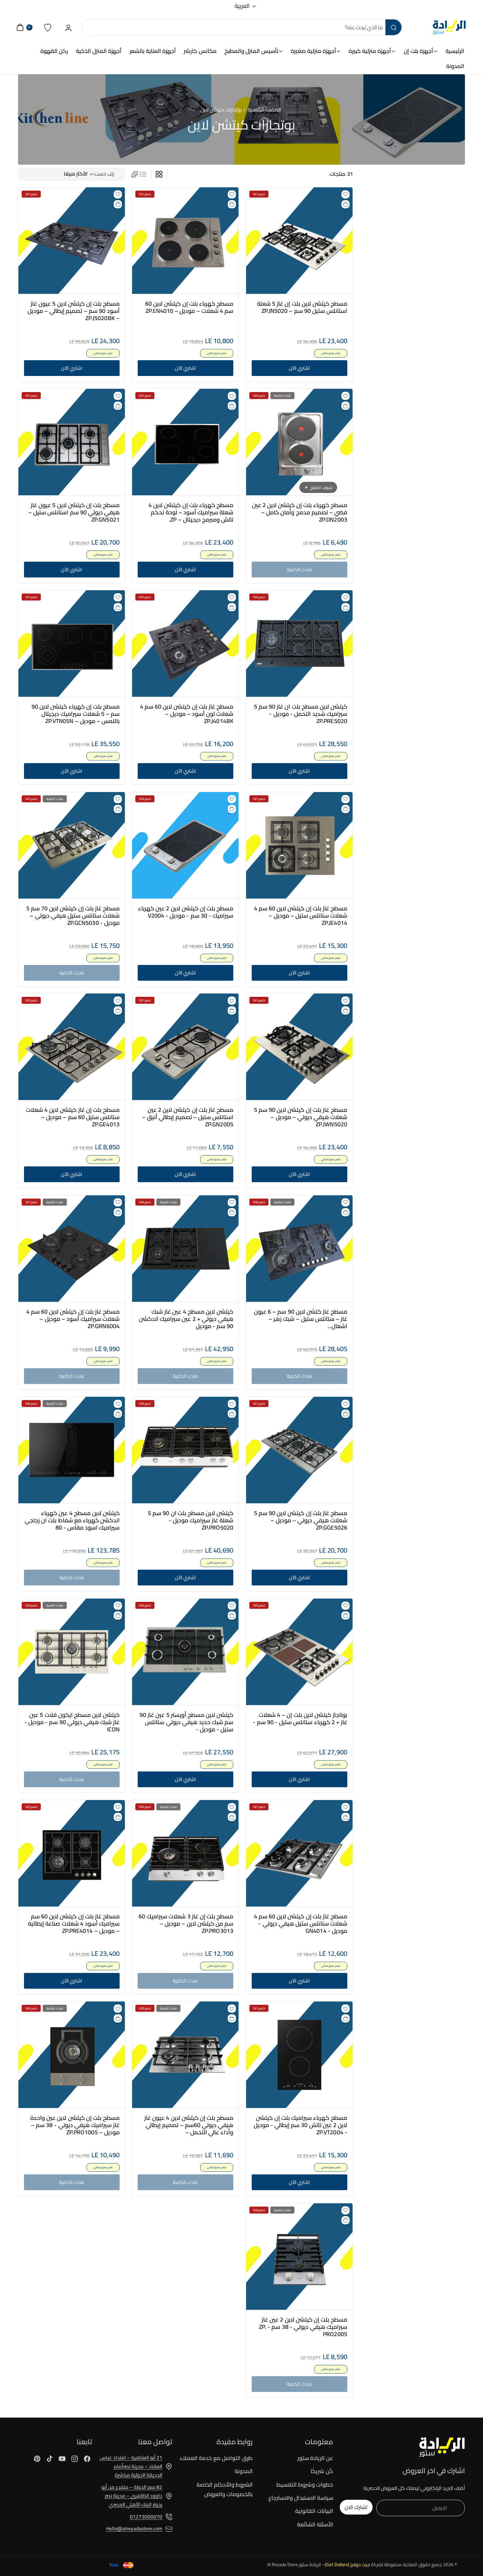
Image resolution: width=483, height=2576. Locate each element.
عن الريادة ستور (315, 2458)
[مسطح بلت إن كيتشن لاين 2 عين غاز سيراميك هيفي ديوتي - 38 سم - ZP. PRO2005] (299, 2257)
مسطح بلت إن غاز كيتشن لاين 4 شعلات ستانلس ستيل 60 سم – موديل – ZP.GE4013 (73, 1117)
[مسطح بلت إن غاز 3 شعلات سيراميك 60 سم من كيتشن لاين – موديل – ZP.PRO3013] (185, 1853)
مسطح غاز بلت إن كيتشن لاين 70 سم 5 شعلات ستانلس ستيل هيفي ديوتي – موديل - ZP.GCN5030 (73, 916)
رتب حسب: (104, 174)
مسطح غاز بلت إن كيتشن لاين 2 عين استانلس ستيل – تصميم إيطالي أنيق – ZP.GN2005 (188, 1117)
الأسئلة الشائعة (315, 2524)
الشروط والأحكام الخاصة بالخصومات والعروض (225, 2489)
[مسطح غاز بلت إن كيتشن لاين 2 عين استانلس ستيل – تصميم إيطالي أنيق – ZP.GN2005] (185, 1047)
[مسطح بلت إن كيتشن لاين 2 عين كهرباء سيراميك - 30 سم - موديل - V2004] (185, 845)
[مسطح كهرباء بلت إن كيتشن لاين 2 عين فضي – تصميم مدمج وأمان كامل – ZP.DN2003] (299, 442)
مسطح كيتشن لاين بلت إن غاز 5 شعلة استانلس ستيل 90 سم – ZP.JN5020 (302, 307)
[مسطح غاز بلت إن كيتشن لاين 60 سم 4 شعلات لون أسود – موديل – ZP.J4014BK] (185, 644)
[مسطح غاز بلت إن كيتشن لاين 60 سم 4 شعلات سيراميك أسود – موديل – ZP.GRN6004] (72, 1249)
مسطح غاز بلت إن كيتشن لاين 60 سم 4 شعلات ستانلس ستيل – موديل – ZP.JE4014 (300, 916)
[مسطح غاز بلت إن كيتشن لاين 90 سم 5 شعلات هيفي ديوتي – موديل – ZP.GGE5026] (299, 1450)
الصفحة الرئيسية (264, 110)
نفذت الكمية (299, 569)
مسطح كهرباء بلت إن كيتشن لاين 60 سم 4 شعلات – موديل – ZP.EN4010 (189, 307)
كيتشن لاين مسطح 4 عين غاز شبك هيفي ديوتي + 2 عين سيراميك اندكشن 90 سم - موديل (186, 1319)
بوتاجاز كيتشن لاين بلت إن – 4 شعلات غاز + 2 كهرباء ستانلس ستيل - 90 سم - (300, 1718)
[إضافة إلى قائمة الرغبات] (345, 194)
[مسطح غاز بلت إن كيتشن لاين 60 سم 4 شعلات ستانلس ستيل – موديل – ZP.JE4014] (299, 845)
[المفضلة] (48, 27)
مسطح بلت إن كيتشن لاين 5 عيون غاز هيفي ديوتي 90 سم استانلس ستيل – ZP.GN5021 (74, 512)
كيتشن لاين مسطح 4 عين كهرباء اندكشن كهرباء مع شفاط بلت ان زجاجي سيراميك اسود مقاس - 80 (72, 1520)
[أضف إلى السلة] (345, 204)
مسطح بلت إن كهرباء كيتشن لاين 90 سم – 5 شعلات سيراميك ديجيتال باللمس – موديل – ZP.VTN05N (76, 714)
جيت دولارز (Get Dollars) (347, 2564)
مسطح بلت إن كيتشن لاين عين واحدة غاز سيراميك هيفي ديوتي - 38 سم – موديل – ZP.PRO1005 (75, 2125)
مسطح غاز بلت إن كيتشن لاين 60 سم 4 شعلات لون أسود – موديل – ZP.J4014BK (187, 714)
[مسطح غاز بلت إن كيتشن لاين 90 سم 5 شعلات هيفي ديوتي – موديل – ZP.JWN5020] (299, 1047)
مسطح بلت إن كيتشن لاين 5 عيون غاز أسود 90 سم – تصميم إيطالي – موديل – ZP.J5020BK (73, 311)
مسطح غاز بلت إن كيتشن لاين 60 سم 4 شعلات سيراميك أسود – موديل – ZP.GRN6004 (73, 1319)
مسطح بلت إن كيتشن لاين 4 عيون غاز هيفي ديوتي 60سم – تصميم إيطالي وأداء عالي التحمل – (189, 2125)
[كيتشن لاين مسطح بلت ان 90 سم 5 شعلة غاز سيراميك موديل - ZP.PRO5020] (185, 1450)
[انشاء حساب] (69, 27)
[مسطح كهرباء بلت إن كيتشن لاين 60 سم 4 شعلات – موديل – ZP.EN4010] (185, 241)
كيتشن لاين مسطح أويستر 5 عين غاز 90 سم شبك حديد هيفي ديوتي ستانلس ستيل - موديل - (187, 1722)
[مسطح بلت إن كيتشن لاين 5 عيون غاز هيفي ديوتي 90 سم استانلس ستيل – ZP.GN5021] (72, 442)
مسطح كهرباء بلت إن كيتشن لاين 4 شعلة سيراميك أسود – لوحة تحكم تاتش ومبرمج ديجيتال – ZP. (191, 512)
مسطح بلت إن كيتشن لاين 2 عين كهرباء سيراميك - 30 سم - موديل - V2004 (186, 912)
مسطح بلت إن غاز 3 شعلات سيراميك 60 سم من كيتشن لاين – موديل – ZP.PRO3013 (186, 1924)
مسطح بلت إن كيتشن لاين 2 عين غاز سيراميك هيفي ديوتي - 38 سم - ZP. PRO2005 (303, 2327)
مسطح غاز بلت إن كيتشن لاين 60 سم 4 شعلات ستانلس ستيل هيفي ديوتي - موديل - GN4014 (300, 1924)
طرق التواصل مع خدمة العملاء (216, 2458)
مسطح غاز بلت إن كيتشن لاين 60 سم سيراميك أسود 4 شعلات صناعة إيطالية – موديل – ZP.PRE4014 (74, 1924)
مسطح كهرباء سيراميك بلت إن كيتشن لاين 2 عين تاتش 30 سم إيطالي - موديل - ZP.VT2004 (300, 2125)
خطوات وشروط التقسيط (305, 2485)
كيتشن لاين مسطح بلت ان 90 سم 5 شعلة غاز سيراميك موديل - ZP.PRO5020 (191, 1520)
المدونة (244, 2471)
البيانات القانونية (314, 2511)
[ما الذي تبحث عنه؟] (393, 27)
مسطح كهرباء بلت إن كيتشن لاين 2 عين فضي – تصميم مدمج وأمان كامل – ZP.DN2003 (299, 512)
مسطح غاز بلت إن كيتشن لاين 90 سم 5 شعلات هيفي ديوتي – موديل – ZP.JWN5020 (300, 1117)
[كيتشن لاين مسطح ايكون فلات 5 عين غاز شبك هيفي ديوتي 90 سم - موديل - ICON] (72, 1652)
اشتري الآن (299, 368)
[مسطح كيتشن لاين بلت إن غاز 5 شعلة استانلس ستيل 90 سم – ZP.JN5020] (299, 241)
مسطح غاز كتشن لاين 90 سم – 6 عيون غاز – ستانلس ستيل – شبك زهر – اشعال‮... (300, 1319)
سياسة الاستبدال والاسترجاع (301, 2498)
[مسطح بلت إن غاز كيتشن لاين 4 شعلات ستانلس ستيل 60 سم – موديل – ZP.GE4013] (72, 1047)
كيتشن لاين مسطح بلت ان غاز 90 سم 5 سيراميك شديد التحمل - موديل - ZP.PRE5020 (300, 714)
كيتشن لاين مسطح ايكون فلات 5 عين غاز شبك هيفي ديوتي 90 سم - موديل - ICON (72, 1722)
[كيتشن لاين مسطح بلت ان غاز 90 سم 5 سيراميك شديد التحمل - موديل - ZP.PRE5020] (299, 644)
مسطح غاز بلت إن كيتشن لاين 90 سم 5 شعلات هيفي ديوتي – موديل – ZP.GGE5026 (300, 1520)
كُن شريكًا (322, 2471)
